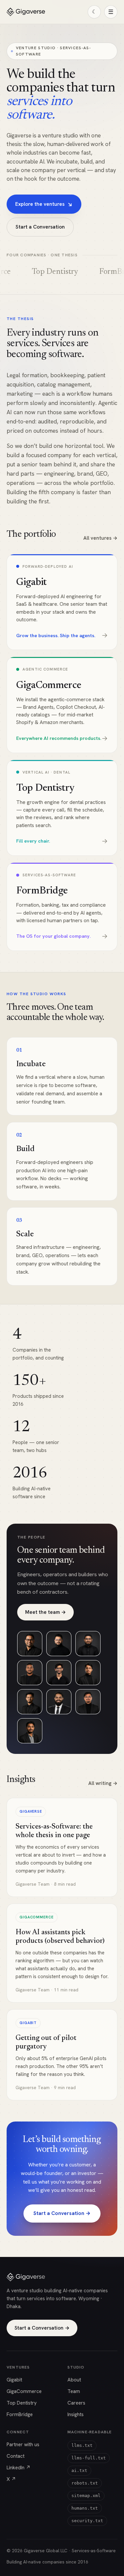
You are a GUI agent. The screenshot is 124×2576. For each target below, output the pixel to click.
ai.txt (79, 2470)
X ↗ (11, 2479)
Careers (76, 2403)
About (74, 2380)
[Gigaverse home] (26, 12)
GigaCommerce (24, 2391)
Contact (16, 2456)
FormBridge (20, 2414)
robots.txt (85, 2483)
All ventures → (100, 538)
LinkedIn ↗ (19, 2468)
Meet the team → (45, 1612)
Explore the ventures (44, 204)
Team (74, 2391)
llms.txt (82, 2445)
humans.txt (85, 2508)
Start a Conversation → (62, 2213)
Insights (76, 2414)
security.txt (87, 2521)
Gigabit (14, 2380)
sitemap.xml (86, 2496)
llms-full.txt (89, 2458)
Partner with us (23, 2445)
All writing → (103, 1783)
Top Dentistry (22, 2403)
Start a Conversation (40, 227)
